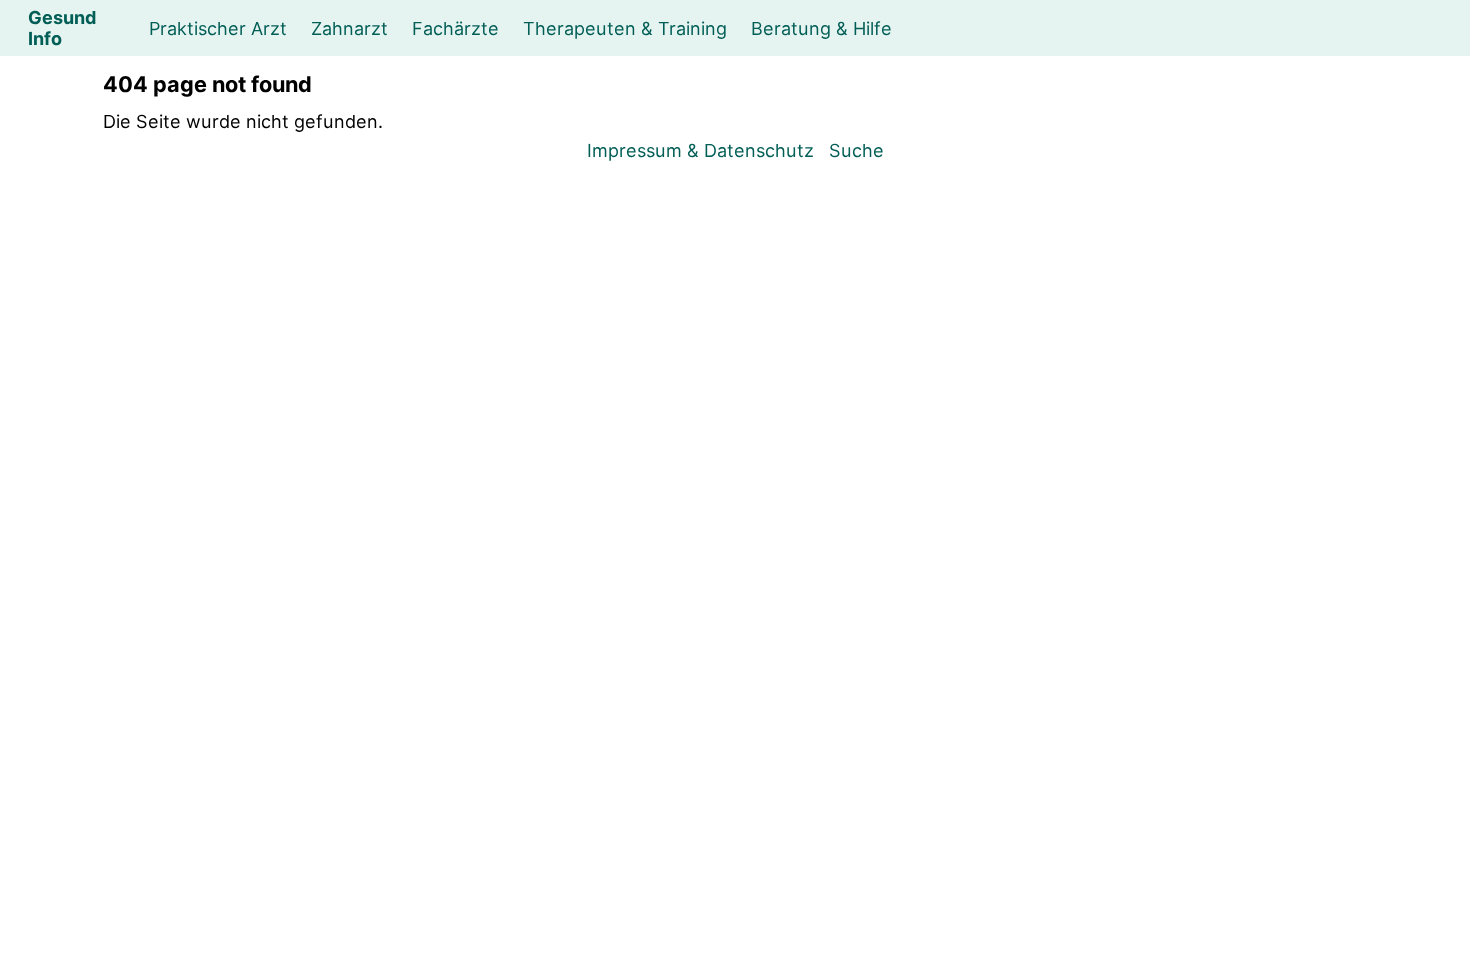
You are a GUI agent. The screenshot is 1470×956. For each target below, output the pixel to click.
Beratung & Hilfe (821, 28)
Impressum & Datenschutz (700, 150)
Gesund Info (62, 27)
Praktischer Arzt (218, 28)
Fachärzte (455, 28)
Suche (856, 150)
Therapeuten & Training (625, 28)
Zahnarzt (349, 28)
